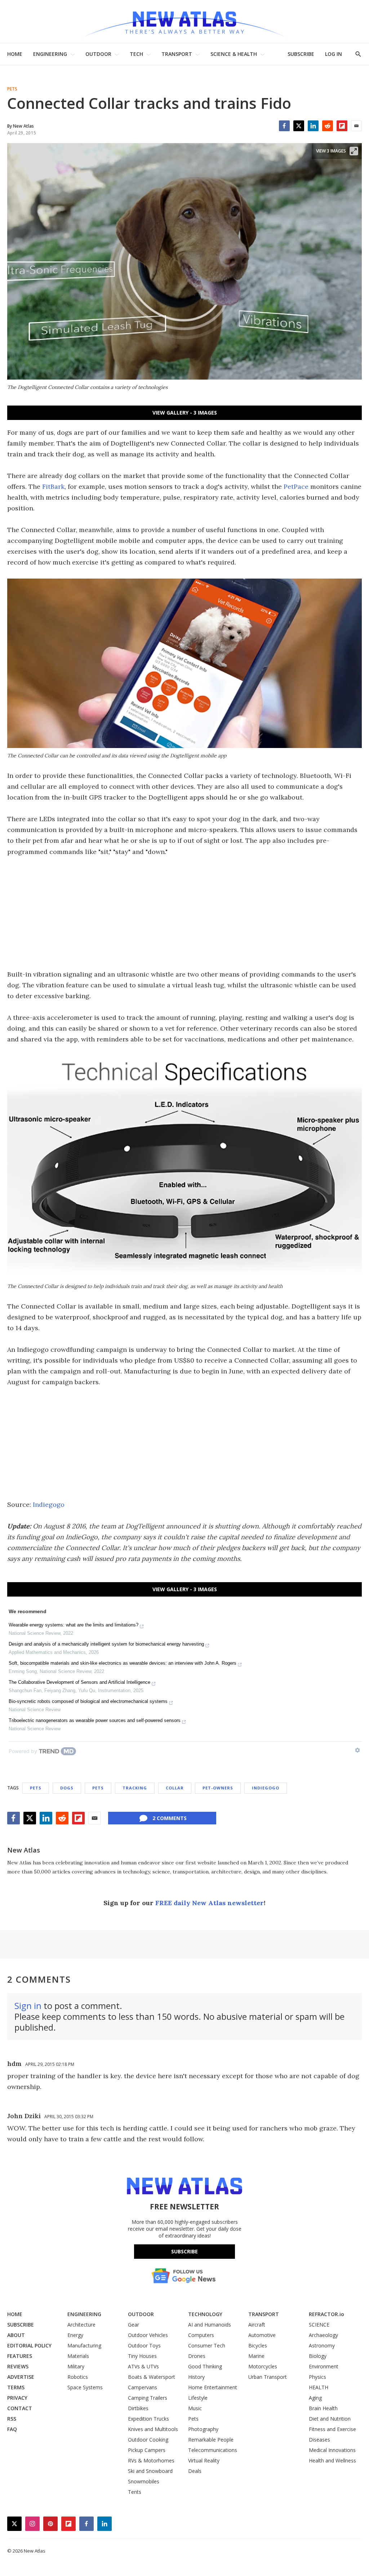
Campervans (143, 2387)
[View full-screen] (354, 151)
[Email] (356, 126)
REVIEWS (18, 2366)
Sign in (28, 2006)
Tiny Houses (142, 2356)
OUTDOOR (98, 54)
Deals (195, 2471)
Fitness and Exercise (332, 2429)
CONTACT (20, 2408)
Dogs (67, 1788)
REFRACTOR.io (326, 2314)
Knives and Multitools (153, 2429)
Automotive (262, 2335)
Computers (201, 2335)
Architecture (81, 2325)
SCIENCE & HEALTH (234, 54)
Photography (203, 2429)
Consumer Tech (207, 2345)
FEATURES (20, 2356)
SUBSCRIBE (301, 54)
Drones (197, 2356)
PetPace (296, 486)
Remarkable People (211, 2440)
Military (76, 2366)
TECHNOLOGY (205, 2314)
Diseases (319, 2440)
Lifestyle (198, 2398)
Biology (318, 2356)
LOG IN (334, 54)
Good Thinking (205, 2366)
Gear (134, 2325)
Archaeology (323, 2335)
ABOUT (16, 2335)
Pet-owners (218, 1788)
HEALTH (319, 2387)
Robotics (78, 2377)
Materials (78, 2356)
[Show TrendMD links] (357, 1750)
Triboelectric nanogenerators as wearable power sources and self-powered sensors (95, 1720)
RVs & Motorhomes (151, 2460)
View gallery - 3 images (185, 413)
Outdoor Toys (144, 2345)
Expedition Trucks (148, 2419)
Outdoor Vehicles (148, 2335)
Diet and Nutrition (330, 2419)
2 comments (170, 1818)
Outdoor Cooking (148, 2440)
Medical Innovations (332, 2450)
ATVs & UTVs (143, 2366)
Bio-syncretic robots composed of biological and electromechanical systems (88, 1701)
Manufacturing (84, 2345)
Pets (12, 89)
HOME (15, 54)
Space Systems (85, 2387)
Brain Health (323, 2408)
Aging (315, 2398)
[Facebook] (284, 126)
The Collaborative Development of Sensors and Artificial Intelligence (79, 1682)
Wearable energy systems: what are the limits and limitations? (74, 1625)
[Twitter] (299, 126)
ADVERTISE (21, 2377)
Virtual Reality (204, 2460)
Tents (135, 2492)
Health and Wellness (332, 2460)
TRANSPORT (177, 54)
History (196, 2377)
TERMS (16, 2387)
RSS (12, 2419)
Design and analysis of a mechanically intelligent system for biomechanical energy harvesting (106, 1644)
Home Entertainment (213, 2387)
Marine (256, 2356)
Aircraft (257, 2325)
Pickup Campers (147, 2450)
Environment (324, 2366)
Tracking (135, 1788)
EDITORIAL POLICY (29, 2345)
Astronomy (322, 2345)
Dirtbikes (138, 2408)
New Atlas (24, 1850)
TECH (136, 54)
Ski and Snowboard (150, 2471)
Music (195, 2408)
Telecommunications (213, 2450)
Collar (175, 1788)
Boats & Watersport (152, 2377)
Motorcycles (263, 2366)
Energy (75, 2335)
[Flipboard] (342, 126)
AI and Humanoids (210, 2325)
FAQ (12, 2429)
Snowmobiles (144, 2481)
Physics (317, 2377)
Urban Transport (268, 2377)
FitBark (53, 486)
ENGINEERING (50, 54)
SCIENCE (319, 2325)
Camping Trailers (148, 2398)
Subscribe (184, 2251)
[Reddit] (328, 126)
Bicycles (258, 2345)
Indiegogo (49, 1504)
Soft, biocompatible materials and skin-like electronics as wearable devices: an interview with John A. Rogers (123, 1663)
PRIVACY (17, 2398)
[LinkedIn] (313, 126)
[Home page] (184, 21)
